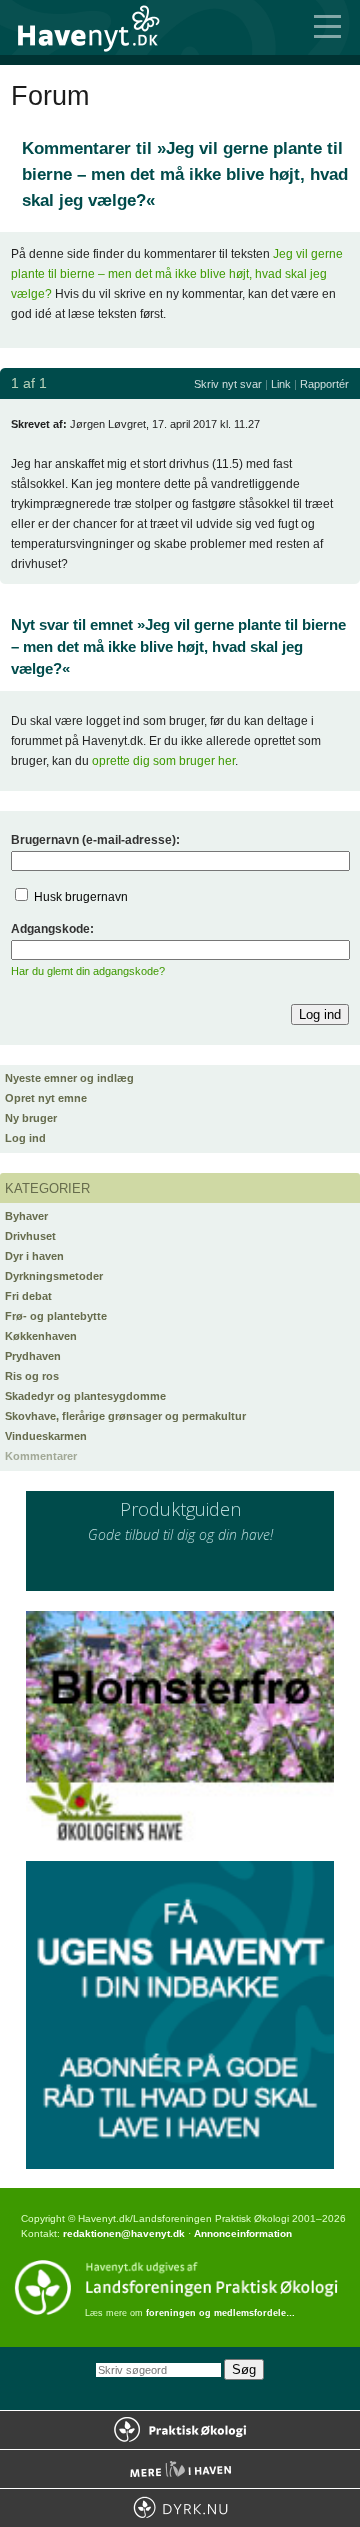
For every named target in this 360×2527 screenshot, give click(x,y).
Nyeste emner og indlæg (69, 1078)
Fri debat (28, 1296)
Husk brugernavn (81, 897)
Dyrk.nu (180, 2508)
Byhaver (26, 1216)
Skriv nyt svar (228, 384)
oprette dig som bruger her (163, 761)
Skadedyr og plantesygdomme (85, 1396)
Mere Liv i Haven (180, 2469)
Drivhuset (30, 1236)
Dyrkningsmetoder (54, 1276)
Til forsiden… (100, 27)
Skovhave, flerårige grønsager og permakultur (125, 1416)
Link (281, 384)
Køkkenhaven (41, 1336)
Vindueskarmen (46, 1436)
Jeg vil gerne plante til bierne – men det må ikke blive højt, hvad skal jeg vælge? (177, 274)
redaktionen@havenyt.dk (124, 2233)
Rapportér (324, 384)
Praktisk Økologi (180, 2430)
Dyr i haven (34, 1256)
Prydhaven (33, 1356)
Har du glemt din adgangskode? (88, 971)
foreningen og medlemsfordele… (220, 2313)
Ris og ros (32, 1376)
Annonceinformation (243, 2233)
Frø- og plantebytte (56, 1316)
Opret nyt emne (46, 1098)
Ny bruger (31, 1118)
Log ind (25, 1138)
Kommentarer (41, 1456)
